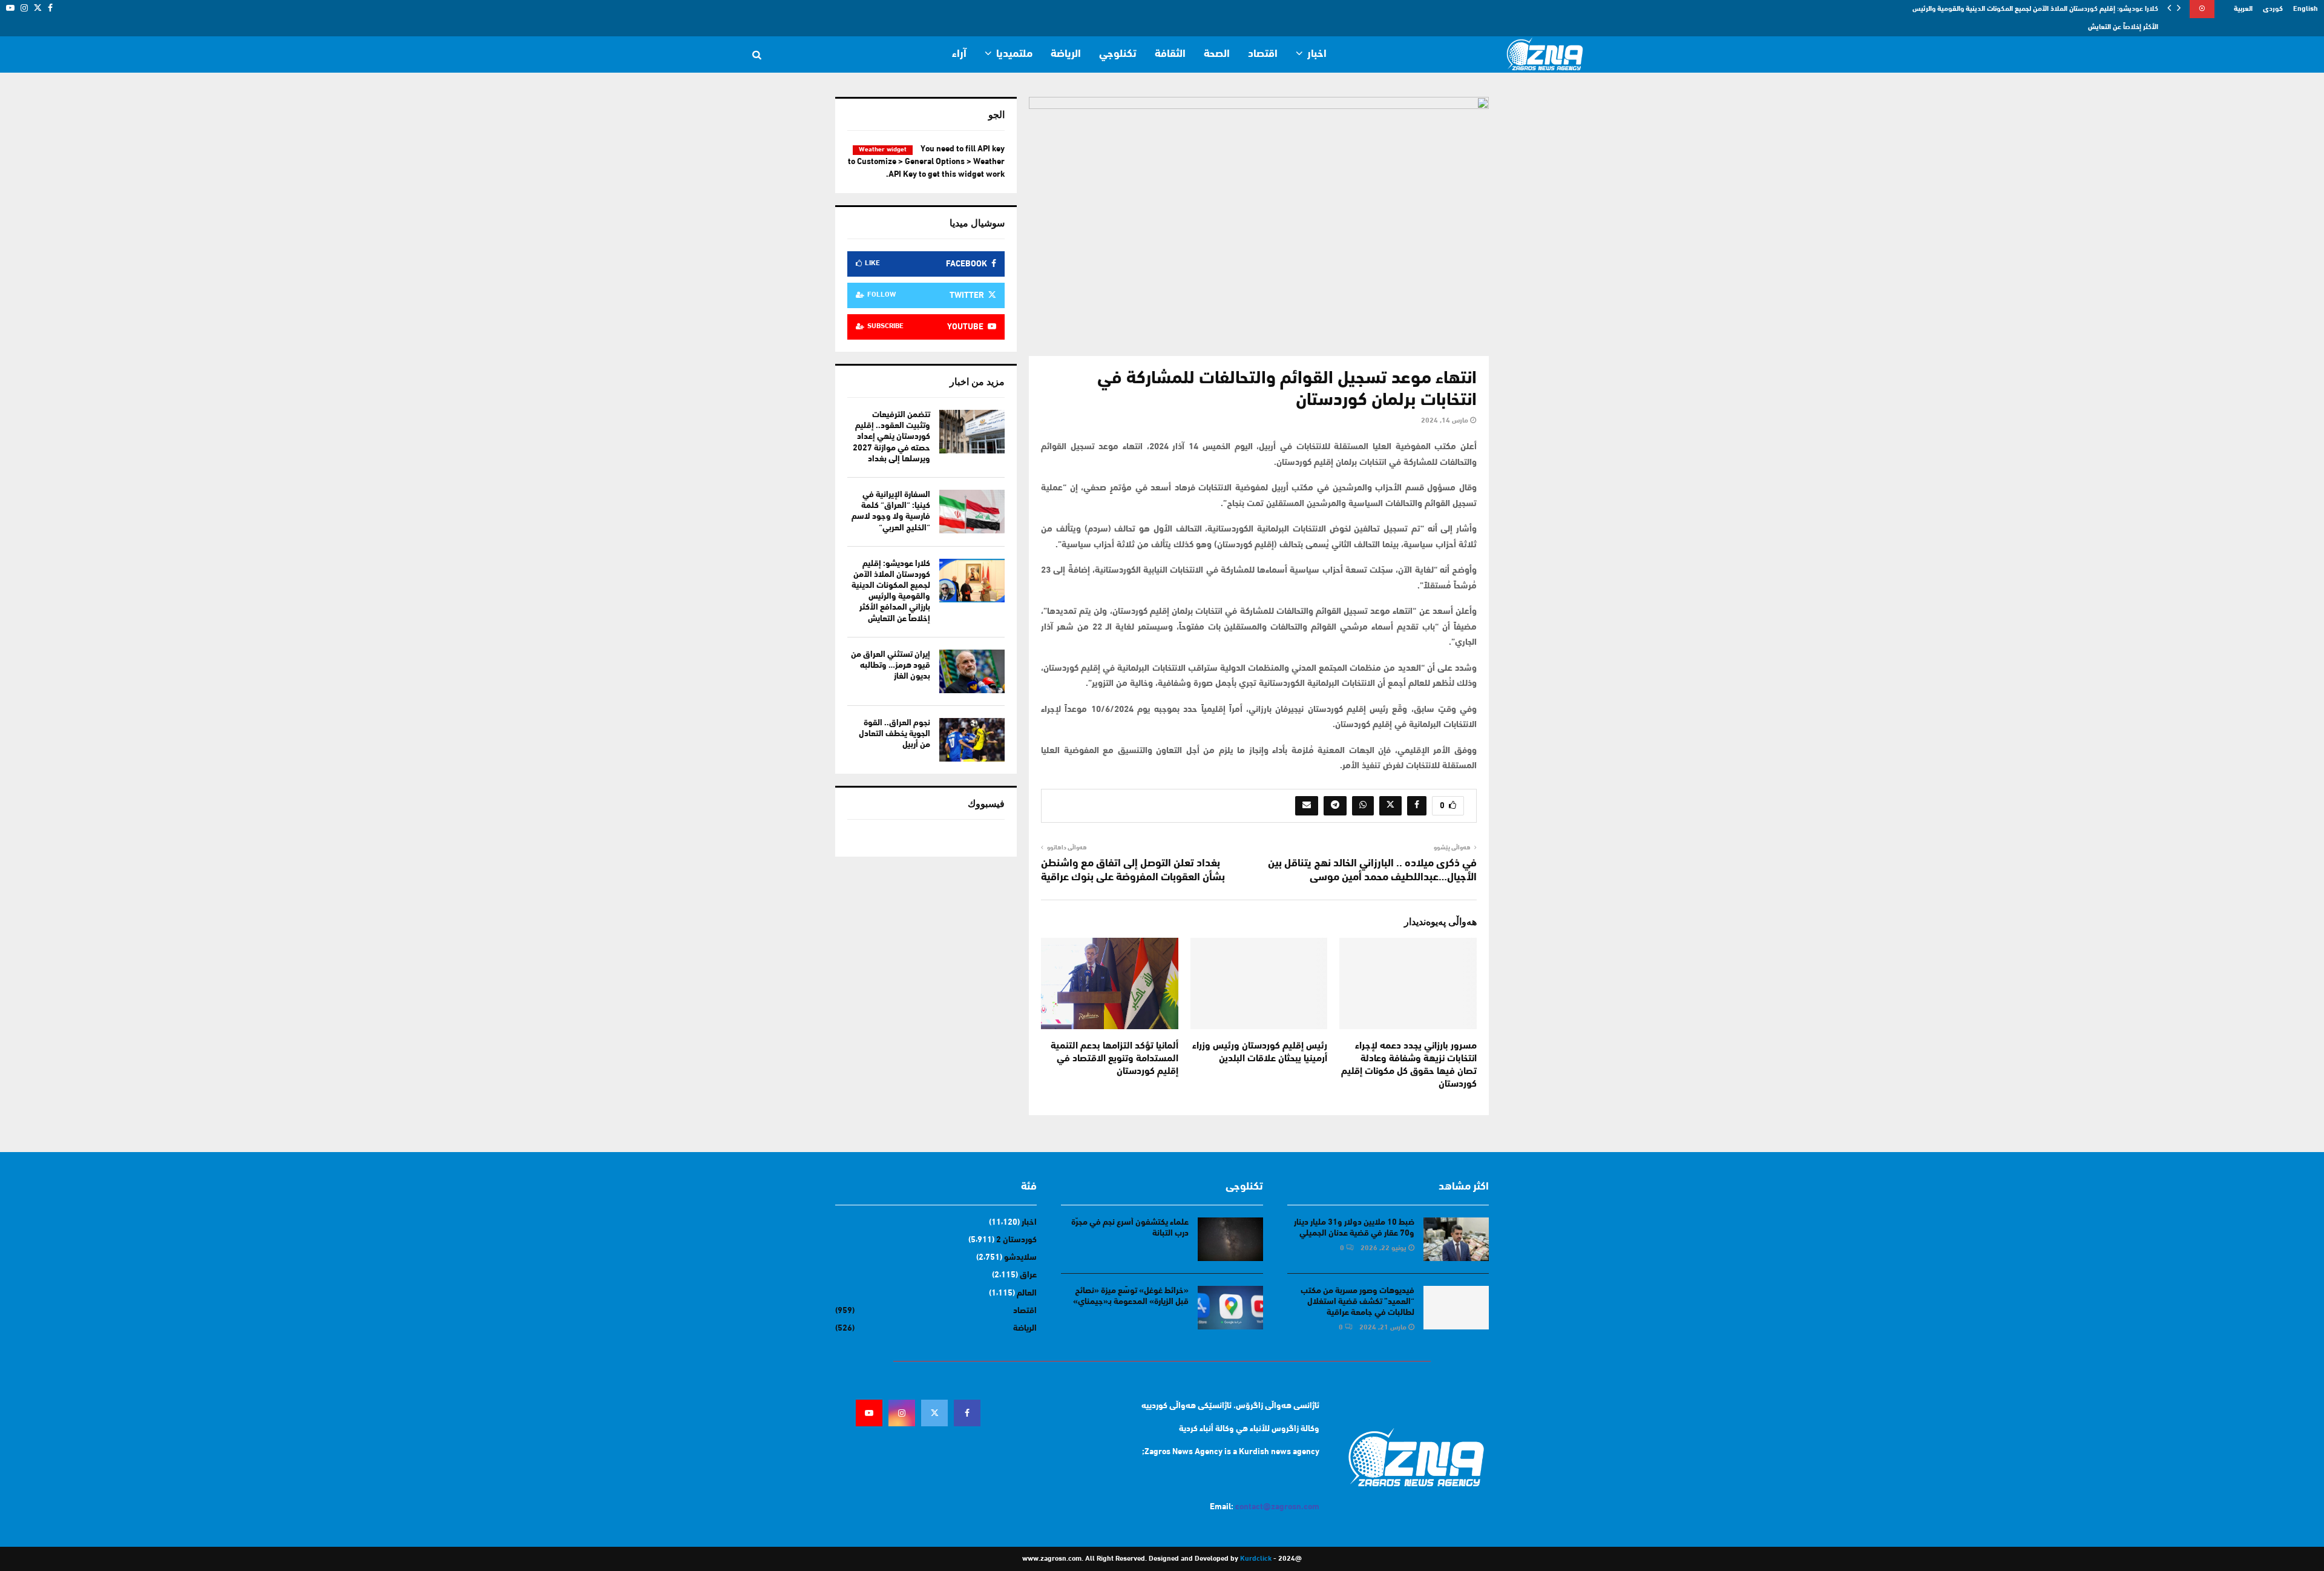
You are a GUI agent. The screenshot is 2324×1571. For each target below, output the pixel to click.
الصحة (1217, 54)
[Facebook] (967, 1413)
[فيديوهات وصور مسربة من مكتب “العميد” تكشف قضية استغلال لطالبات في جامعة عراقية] (1456, 1308)
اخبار (1317, 54)
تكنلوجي (1118, 54)
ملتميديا (1014, 54)
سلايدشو (1020, 1258)
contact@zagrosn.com (1277, 1507)
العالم (1027, 1293)
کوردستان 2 (1016, 1240)
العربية (2243, 9)
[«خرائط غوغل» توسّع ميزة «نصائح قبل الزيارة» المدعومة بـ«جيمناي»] (1230, 1308)
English (2306, 9)
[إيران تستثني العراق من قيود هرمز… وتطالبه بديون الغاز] (972, 671)
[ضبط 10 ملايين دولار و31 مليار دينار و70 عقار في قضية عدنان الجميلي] (1456, 1239)
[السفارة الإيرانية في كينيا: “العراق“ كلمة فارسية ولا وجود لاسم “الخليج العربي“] (972, 512)
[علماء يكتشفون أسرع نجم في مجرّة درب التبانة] (1230, 1239)
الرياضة (1066, 54)
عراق (1028, 1275)
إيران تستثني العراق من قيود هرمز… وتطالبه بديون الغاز (891, 666)
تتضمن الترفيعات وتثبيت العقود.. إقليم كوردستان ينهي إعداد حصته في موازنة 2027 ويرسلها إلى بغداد (891, 437)
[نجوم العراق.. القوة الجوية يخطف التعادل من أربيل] (972, 740)
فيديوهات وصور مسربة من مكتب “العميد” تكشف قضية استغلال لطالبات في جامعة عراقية (1357, 1302)
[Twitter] (934, 1413)
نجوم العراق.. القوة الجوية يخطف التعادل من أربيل (894, 734)
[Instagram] (902, 1413)
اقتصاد (1263, 54)
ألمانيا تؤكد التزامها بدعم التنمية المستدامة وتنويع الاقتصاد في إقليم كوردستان (1114, 1059)
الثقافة (1170, 54)
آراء (959, 54)
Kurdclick (1256, 1559)
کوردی (2273, 9)
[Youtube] (869, 1413)
